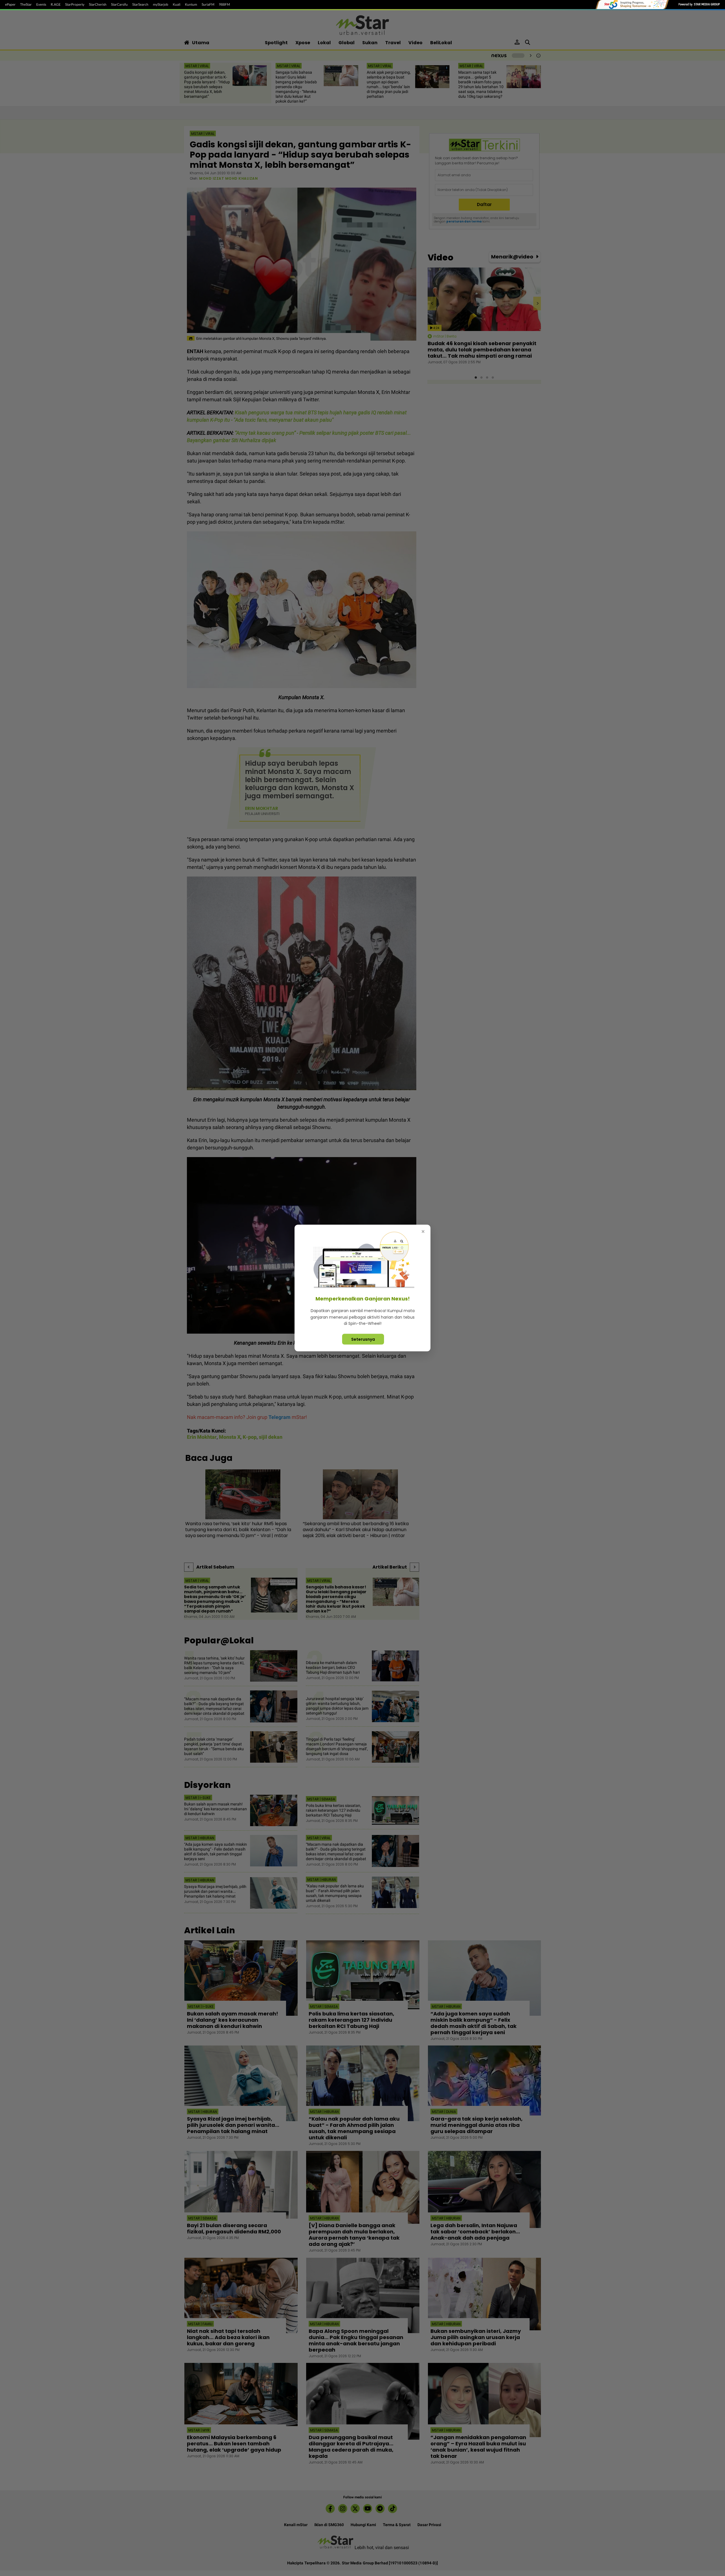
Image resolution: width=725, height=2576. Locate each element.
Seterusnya (363, 1339)
